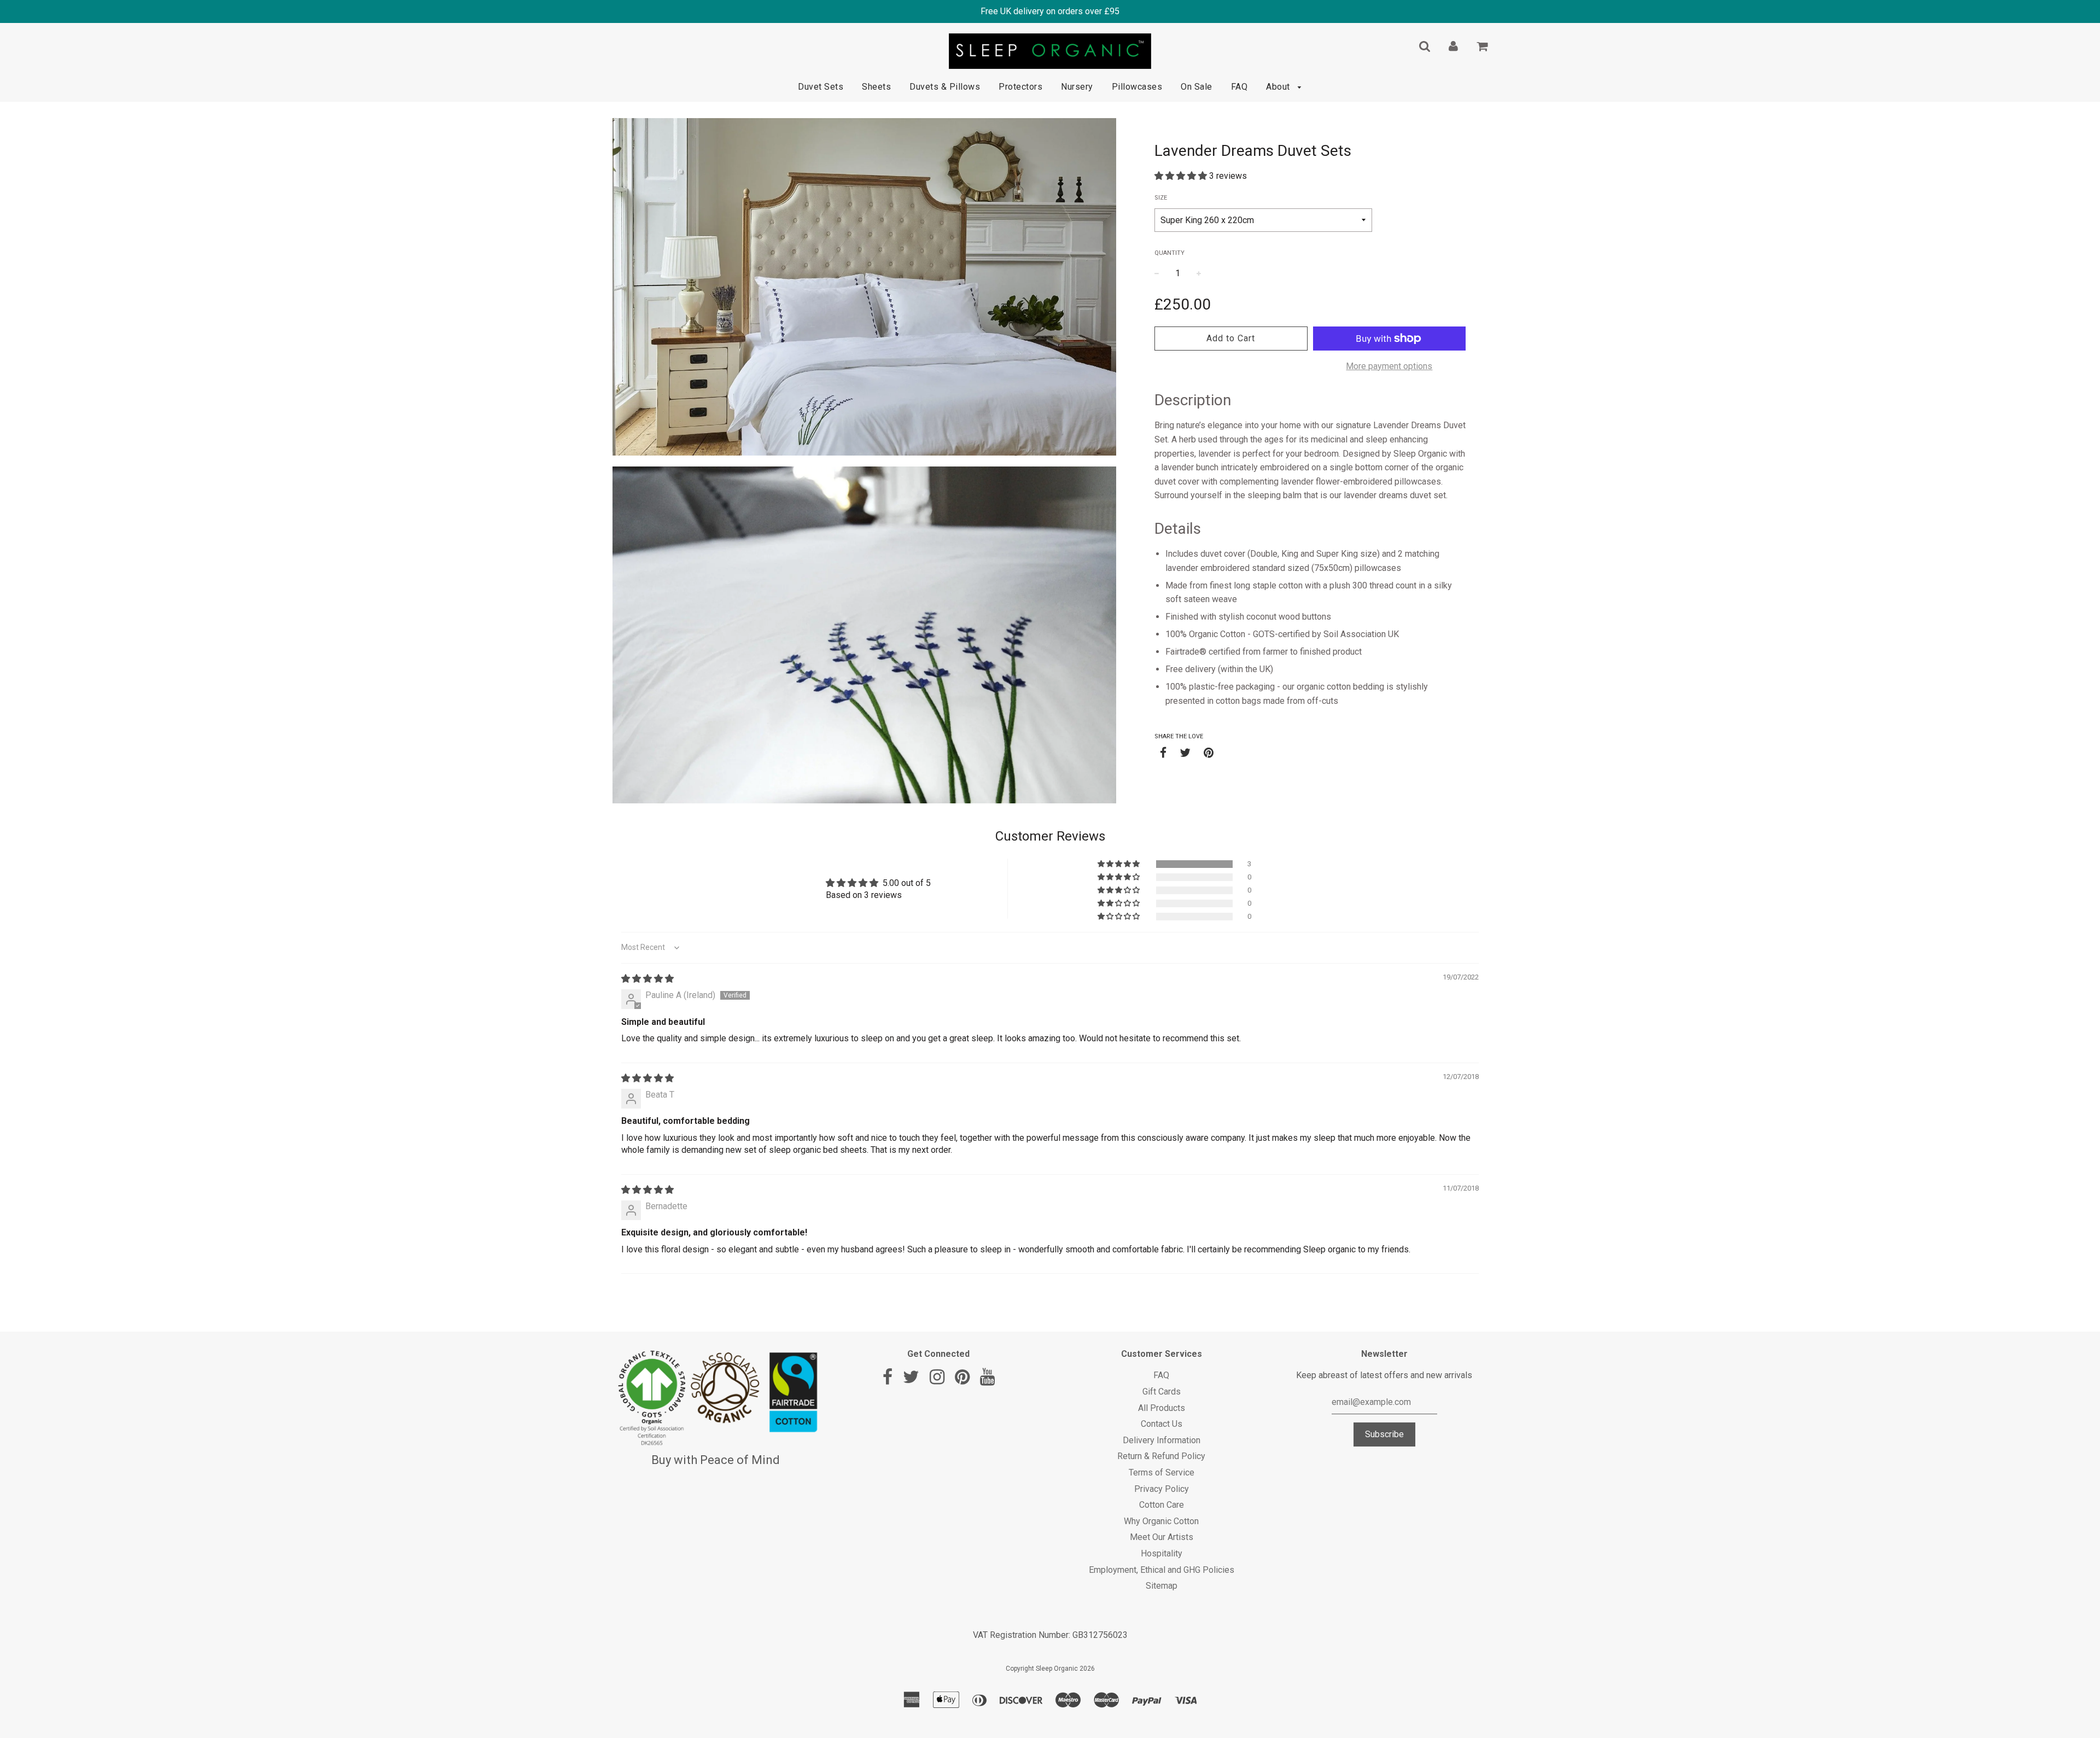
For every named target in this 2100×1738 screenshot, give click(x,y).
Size (1161, 198)
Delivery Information (1162, 1440)
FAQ (1239, 87)
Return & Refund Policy (1161, 1456)
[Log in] (1453, 46)
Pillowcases (1137, 87)
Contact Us (1162, 1424)
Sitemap (1162, 1586)
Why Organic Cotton (1161, 1521)
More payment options (1389, 366)
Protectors (1020, 87)
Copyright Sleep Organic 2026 (1050, 1669)
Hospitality (1162, 1553)
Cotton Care (1162, 1505)
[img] (647, 979)
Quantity (1169, 253)
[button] (1182, 176)
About (1279, 87)
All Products (1162, 1408)
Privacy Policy (1162, 1489)
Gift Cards (1162, 1392)
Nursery (1077, 87)
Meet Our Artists (1162, 1537)
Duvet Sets (821, 87)
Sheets (876, 87)
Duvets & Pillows (945, 87)
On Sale (1197, 87)
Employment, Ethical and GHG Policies (1162, 1570)
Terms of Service (1162, 1472)
